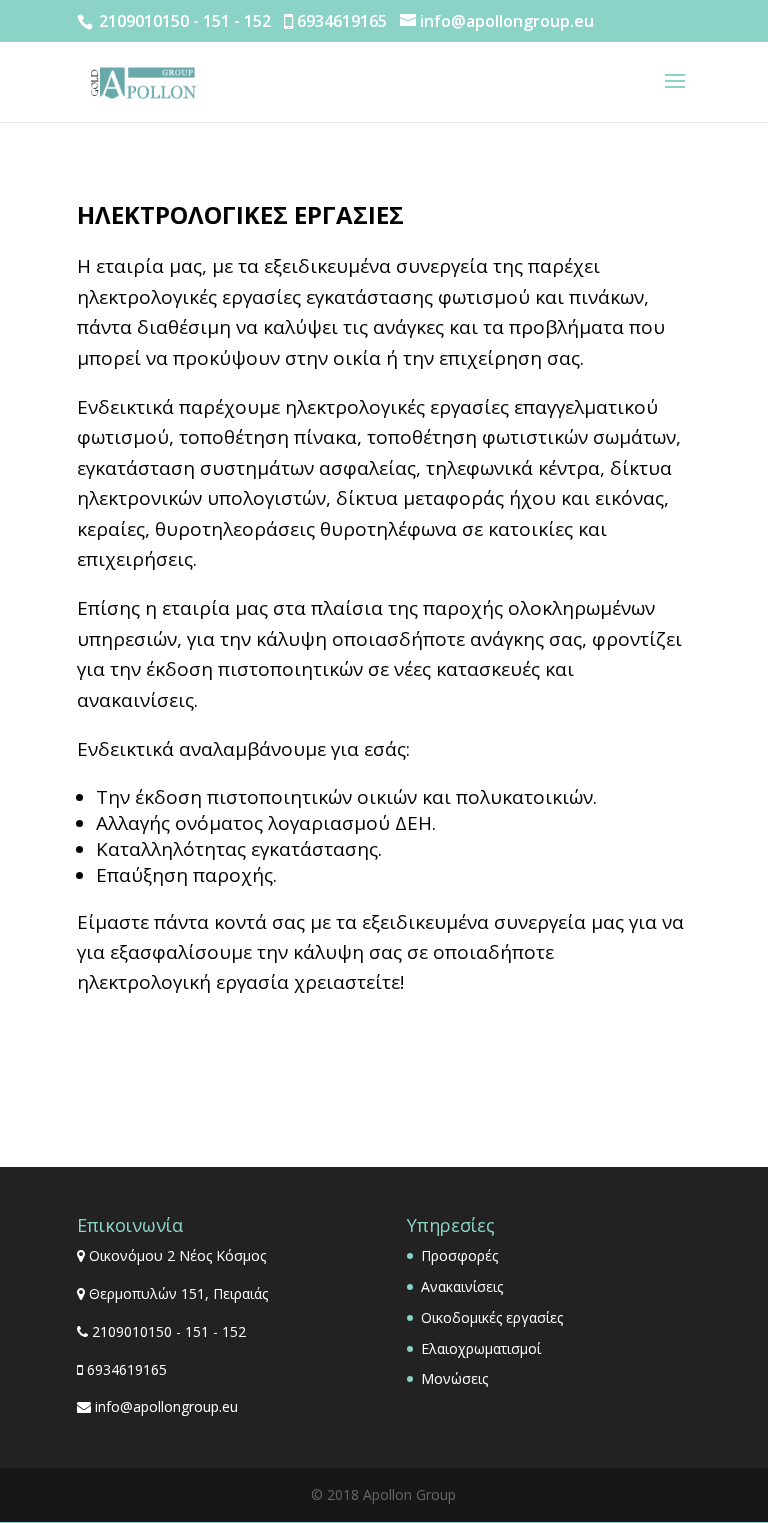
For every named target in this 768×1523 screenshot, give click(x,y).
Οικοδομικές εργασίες (492, 1317)
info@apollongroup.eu (166, 1406)
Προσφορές (459, 1255)
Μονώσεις (454, 1378)
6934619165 (342, 21)
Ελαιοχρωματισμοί (481, 1348)
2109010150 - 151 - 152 (183, 21)
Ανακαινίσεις (462, 1286)
